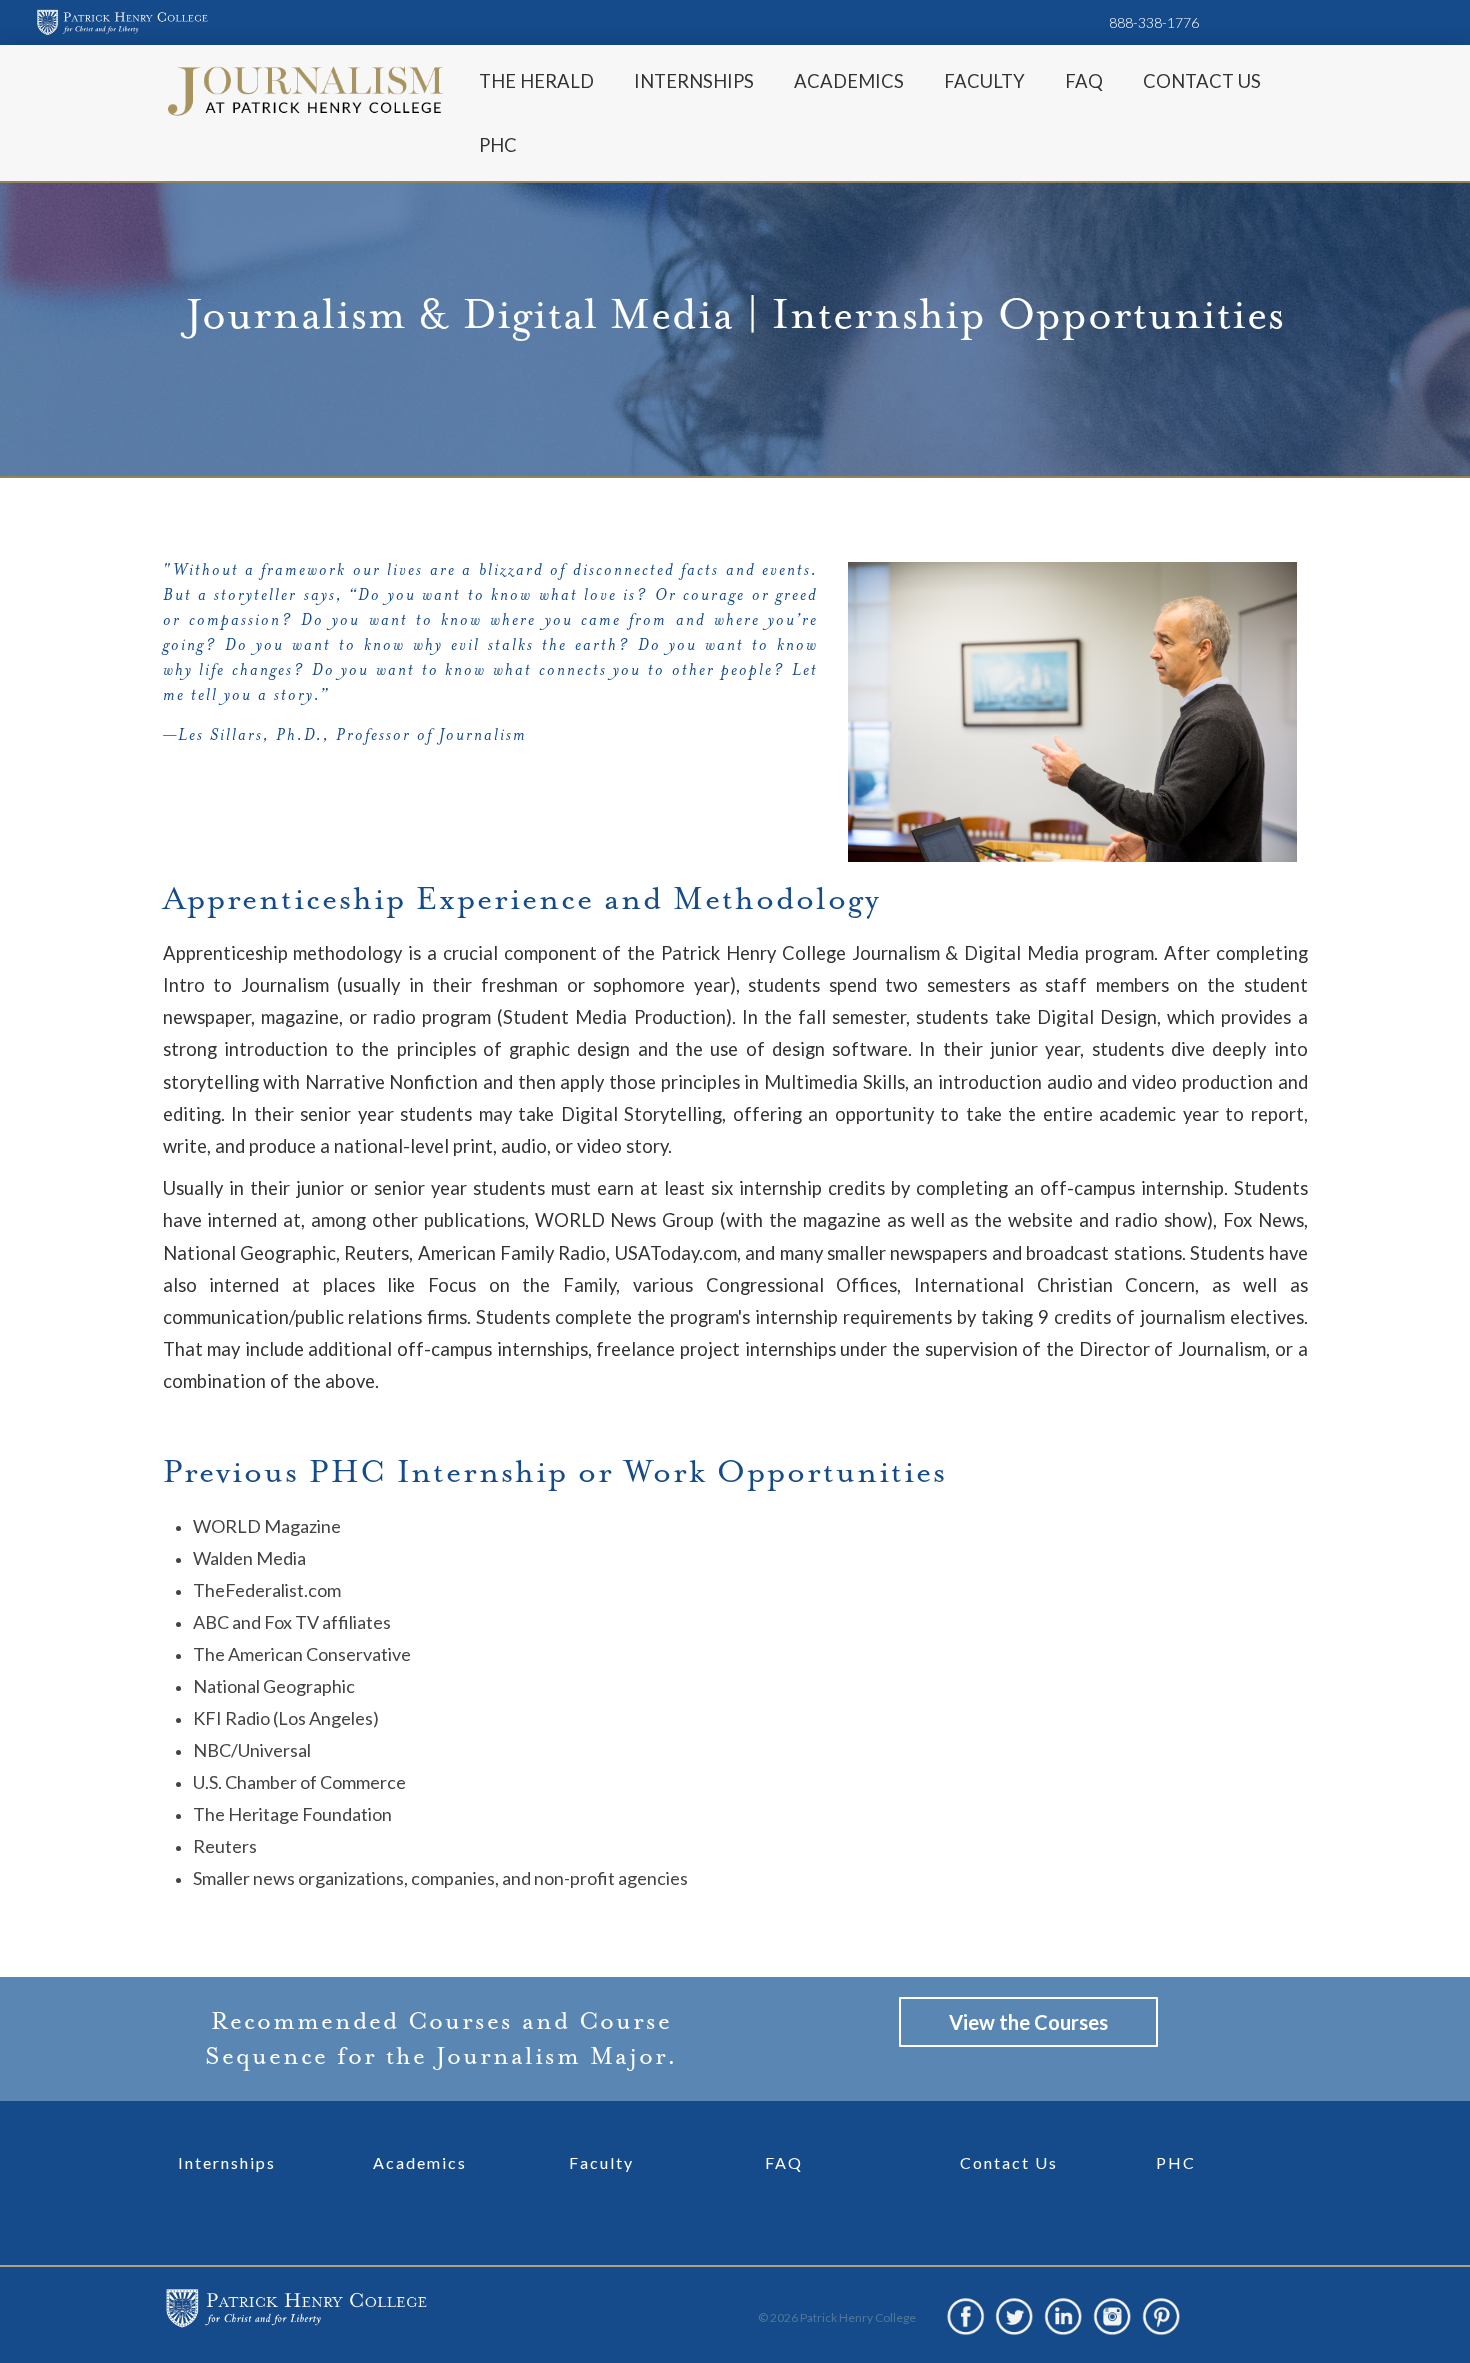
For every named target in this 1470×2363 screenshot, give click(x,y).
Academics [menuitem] (849, 81)
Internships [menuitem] (694, 81)
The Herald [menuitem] (536, 81)
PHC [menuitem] (498, 145)
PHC (1176, 2162)
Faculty (601, 2162)
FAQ (784, 2162)
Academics (420, 2162)
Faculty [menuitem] (984, 81)
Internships (227, 2162)
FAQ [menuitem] (1084, 81)
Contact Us (1009, 2162)
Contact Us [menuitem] (1202, 81)
